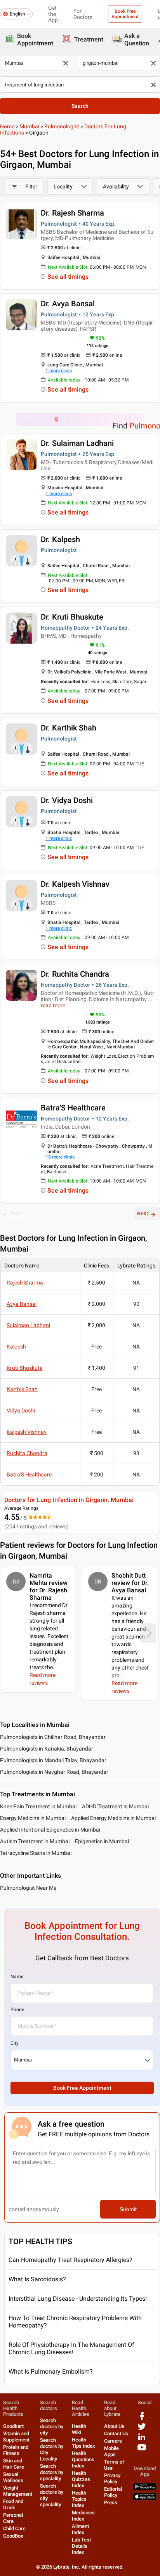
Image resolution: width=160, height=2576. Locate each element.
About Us (114, 2426)
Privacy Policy (112, 2478)
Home (7, 126)
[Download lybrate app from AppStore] (145, 2499)
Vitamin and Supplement (16, 2437)
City (15, 2043)
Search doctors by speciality (52, 2472)
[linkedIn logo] (142, 2440)
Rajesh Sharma (25, 1283)
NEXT (143, 1214)
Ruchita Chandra (27, 1453)
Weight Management (18, 2491)
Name (17, 1977)
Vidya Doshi (21, 1411)
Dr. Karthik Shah (69, 728)
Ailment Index (80, 2529)
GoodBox (13, 2536)
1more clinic (59, 371)
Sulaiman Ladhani (28, 1325)
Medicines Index (83, 2516)
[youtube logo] (142, 2450)
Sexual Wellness (13, 2477)
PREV (17, 1214)
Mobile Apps (111, 2451)
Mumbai (29, 126)
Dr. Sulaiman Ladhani (77, 443)
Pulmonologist (62, 126)
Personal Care (13, 2518)
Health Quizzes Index (81, 2479)
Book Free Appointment (125, 14)
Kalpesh (16, 1347)
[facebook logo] (142, 2419)
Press (111, 2503)
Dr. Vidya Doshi (67, 800)
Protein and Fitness (16, 2450)
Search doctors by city (52, 2427)
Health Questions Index (83, 2459)
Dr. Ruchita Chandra (75, 974)
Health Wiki (79, 2429)
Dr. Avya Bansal (68, 304)
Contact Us (116, 2434)
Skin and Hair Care (14, 2464)
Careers (113, 2441)
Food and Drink (13, 2504)
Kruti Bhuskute (24, 1368)
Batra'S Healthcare (73, 1108)
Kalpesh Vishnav (27, 1432)
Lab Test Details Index (81, 2546)
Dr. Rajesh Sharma (72, 213)
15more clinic (60, 1157)
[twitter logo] (142, 2429)
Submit (128, 2209)
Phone (17, 2010)
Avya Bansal (22, 1304)
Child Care (14, 2529)
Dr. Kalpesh (60, 539)
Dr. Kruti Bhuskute (72, 617)
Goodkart (13, 2426)
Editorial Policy (113, 2492)
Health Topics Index (79, 2499)
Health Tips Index (83, 2443)
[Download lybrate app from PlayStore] (145, 2489)
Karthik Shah (22, 1389)
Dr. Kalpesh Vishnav (75, 884)
